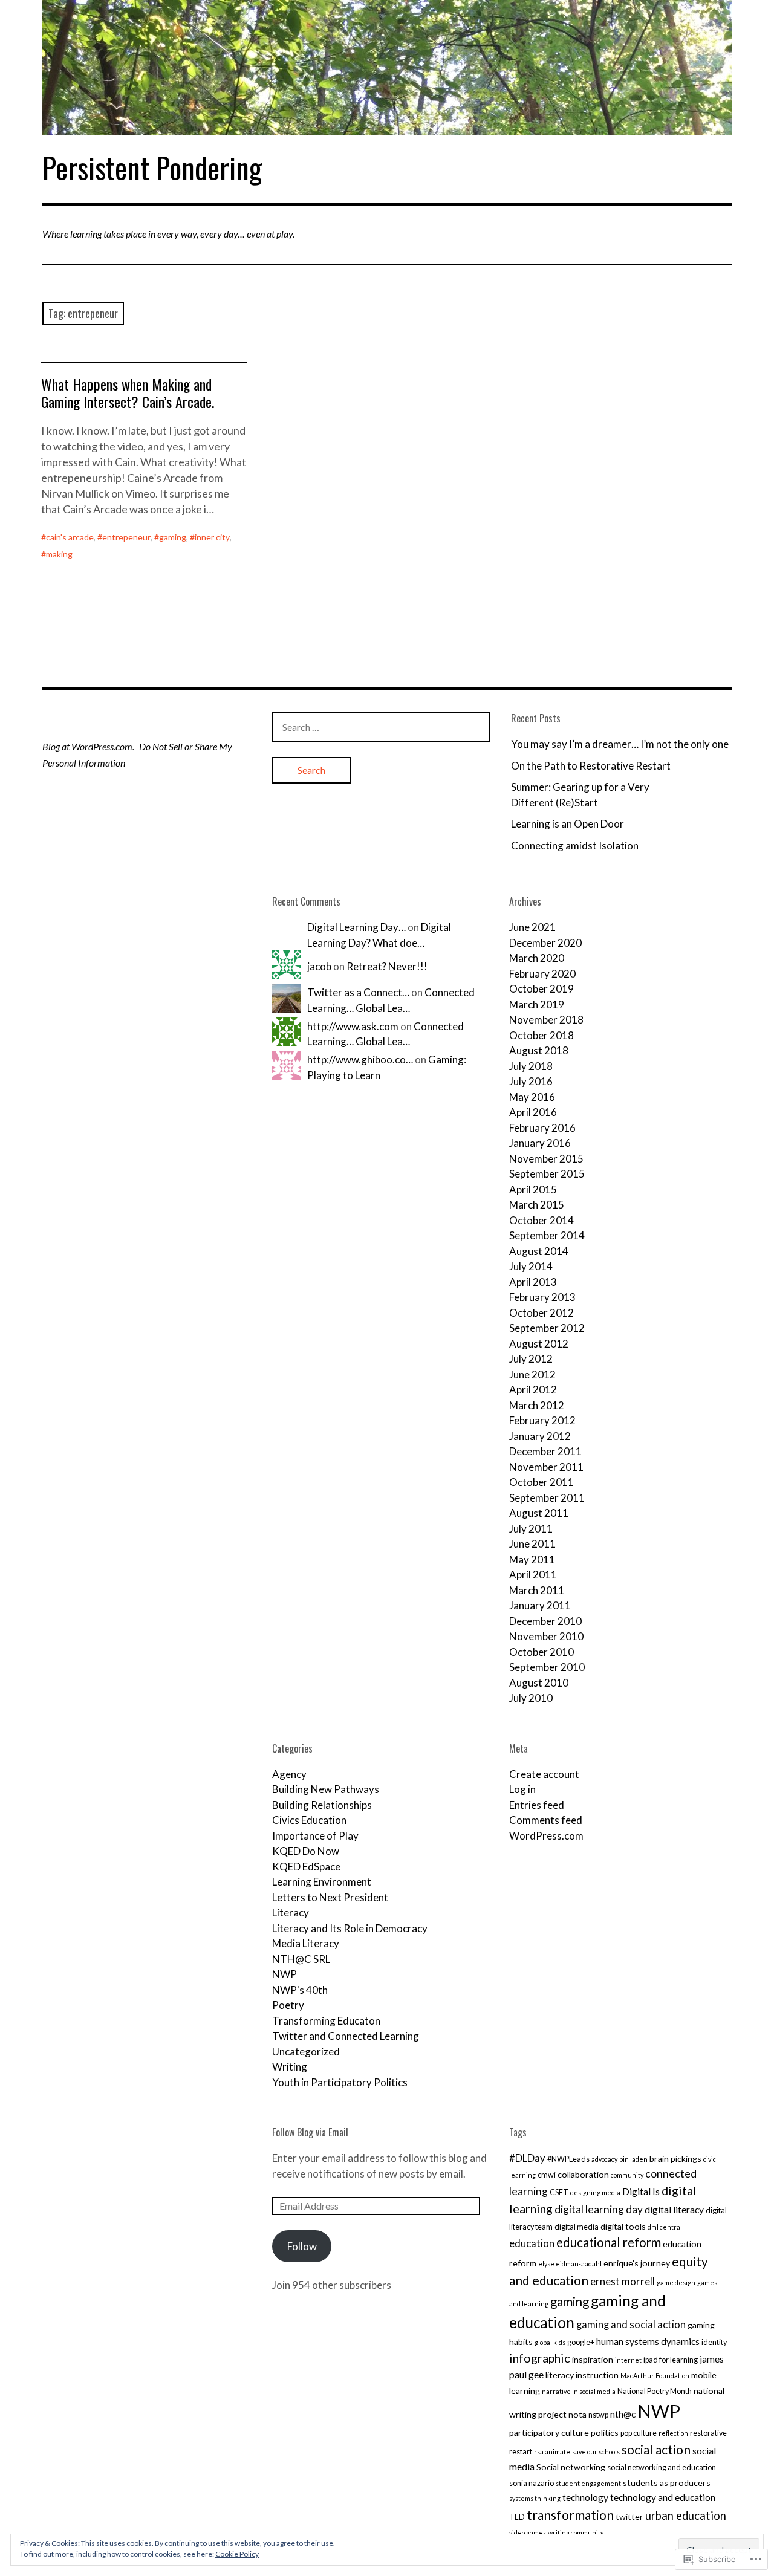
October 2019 (541, 989)
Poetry (288, 2005)
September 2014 (547, 1235)
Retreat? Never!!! (387, 966)
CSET (559, 2192)
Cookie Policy (237, 2554)
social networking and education (662, 2467)
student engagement (588, 2483)
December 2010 (545, 1621)
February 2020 (542, 974)
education (532, 2243)
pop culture (639, 2433)
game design (676, 2282)
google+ (581, 2342)
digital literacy (674, 2210)
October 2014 (541, 1220)
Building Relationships (322, 1805)
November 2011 (546, 1467)
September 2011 (547, 1498)
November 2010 (546, 1636)
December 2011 (545, 1451)
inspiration (593, 2359)
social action (656, 2449)
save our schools (596, 2452)
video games (528, 2533)
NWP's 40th (300, 1990)
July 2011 (531, 1529)
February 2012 (542, 1420)
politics (605, 2432)
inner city (212, 537)
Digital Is (641, 2192)
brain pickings (675, 2159)
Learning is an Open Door (567, 824)
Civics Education (309, 1820)
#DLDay (527, 2158)
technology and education (663, 2497)
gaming (173, 537)
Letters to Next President (330, 1897)
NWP (285, 1974)
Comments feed (546, 1820)
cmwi (547, 2175)
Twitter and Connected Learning (346, 2036)
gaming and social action (631, 2324)
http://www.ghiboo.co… (360, 1059)
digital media (577, 2227)
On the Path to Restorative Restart (591, 766)
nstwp (598, 2415)
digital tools (623, 2226)
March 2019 (537, 1004)
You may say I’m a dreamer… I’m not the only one (620, 744)
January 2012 (540, 1436)
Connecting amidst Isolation (575, 845)
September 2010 (547, 1667)
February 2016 (542, 1128)
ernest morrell (623, 2281)
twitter (629, 2516)
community (627, 2175)
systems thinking (535, 2498)
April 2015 (533, 1189)
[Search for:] (381, 727)
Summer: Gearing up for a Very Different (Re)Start (580, 795)
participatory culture (549, 2432)
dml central (665, 2227)
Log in (522, 1789)
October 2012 (541, 1313)
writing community (576, 2533)
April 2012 (533, 1390)
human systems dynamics (648, 2341)
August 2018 (539, 1050)
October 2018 (541, 1035)
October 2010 (541, 1652)
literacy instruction (582, 2375)
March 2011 (537, 1590)
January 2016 (540, 1143)
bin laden (633, 2159)
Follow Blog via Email (310, 2132)
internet (628, 2360)
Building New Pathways (326, 1789)
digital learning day (599, 2209)
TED (517, 2517)
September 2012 (547, 1328)
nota (577, 2414)
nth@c (623, 2414)
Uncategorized (306, 2052)
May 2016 (532, 1097)
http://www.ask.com (353, 1026)
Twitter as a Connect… (358, 992)
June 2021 (532, 927)
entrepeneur (126, 537)
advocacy (604, 2159)
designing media (595, 2192)
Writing (290, 2067)
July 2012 (531, 1359)
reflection (673, 2433)
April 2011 (533, 1575)
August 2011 (539, 1513)
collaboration (583, 2174)
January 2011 (540, 1605)
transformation (570, 2515)
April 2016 (533, 1112)
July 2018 (531, 1066)
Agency (289, 1774)
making (59, 554)
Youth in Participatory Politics (340, 2082)
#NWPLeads (568, 2159)
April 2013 (533, 1282)
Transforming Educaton (326, 2021)
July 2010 (531, 1698)
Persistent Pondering (152, 167)
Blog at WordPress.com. (88, 746)
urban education (686, 2516)
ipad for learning (671, 2360)
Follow (302, 2246)
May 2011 (532, 1559)
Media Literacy (306, 1943)
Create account (544, 1774)
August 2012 (539, 1344)
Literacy (291, 1913)
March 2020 (537, 958)
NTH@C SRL (301, 1959)
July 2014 (531, 1266)
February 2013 (542, 1297)
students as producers (667, 2483)
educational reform (609, 2242)
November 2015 (546, 1159)
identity (714, 2342)
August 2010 (539, 1683)
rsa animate (552, 2452)
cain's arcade (70, 537)
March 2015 (537, 1205)
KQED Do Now (306, 1851)
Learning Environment (322, 1882)
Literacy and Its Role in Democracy (350, 1928)
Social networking (571, 2467)
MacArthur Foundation (655, 2376)
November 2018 (546, 1020)
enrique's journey (637, 2263)
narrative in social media (579, 2391)
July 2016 (531, 1081)
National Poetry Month (655, 2391)
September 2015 (547, 1174)
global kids (550, 2342)
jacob (319, 966)
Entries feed (537, 1805)
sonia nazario (532, 2483)
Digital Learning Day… (356, 927)
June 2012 (532, 1374)
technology (585, 2497)
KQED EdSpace (306, 1867)
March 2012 (537, 1405)
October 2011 (541, 1482)
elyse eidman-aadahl (570, 2264)
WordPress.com (546, 1836)
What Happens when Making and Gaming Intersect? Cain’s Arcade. (128, 393)
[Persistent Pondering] (387, 67)
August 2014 (539, 1251)
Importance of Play (315, 1836)
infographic (540, 2358)
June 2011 (532, 1544)
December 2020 (545, 943)
